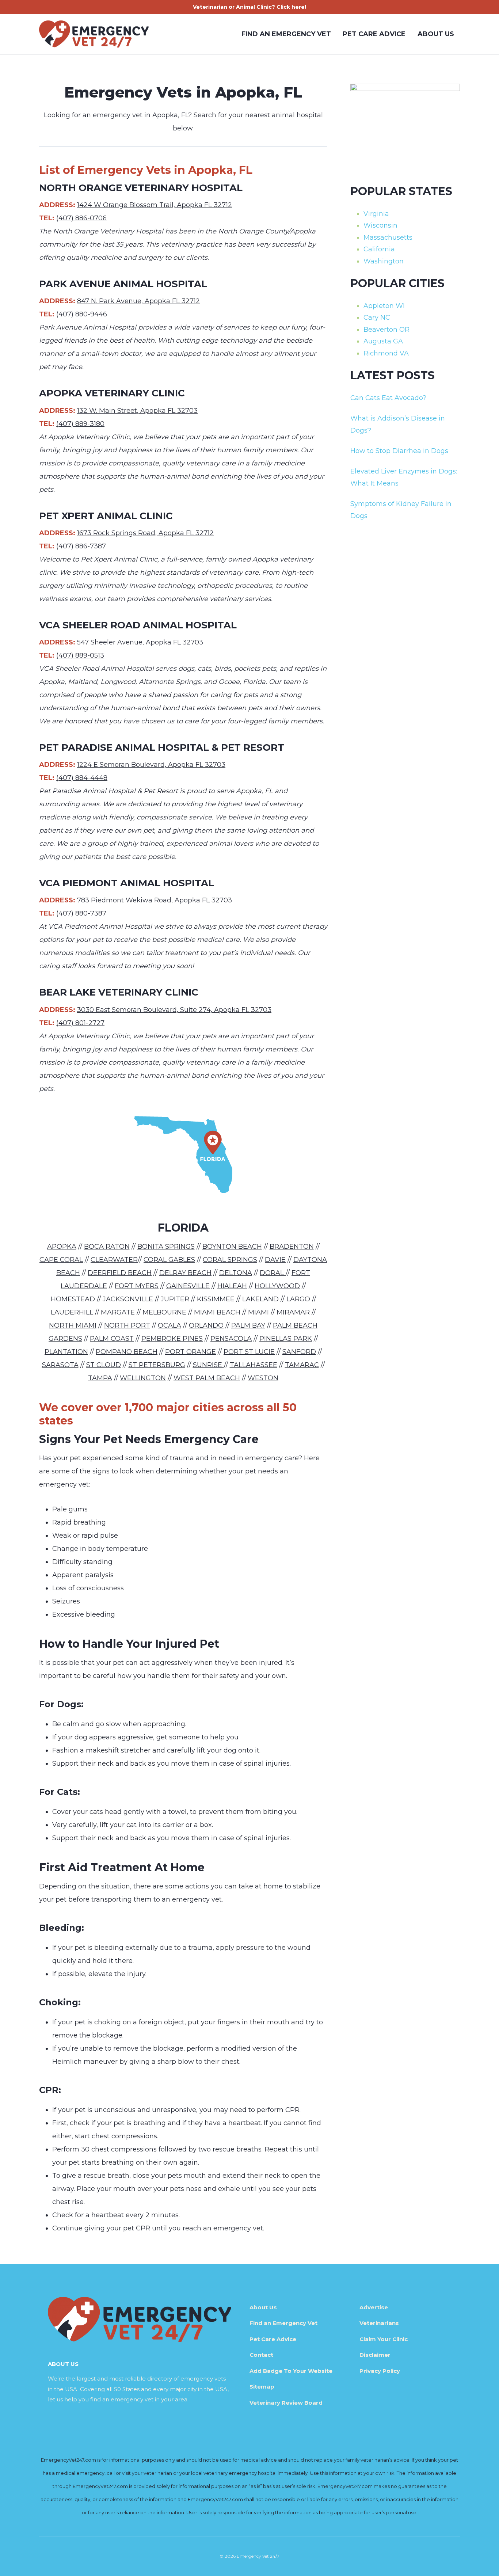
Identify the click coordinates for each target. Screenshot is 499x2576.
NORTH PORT (127, 1325)
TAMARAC (302, 1365)
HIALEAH (232, 1286)
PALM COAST (112, 1339)
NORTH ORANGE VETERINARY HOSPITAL (141, 188)
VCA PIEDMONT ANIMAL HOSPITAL (127, 883)
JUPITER (175, 1299)
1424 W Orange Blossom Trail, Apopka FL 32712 (155, 205)
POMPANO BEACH (127, 1352)
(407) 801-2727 (80, 1023)
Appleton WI (384, 306)
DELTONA (236, 1273)
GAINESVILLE (188, 1286)
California (379, 249)
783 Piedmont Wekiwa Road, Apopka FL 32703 (155, 900)
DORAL (273, 1273)
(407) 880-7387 (81, 913)
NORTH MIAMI (73, 1325)
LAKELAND (260, 1299)
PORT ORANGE (191, 1352)
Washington (384, 261)
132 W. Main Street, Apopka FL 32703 (137, 411)
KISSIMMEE (216, 1299)
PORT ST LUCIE (249, 1352)
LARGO (298, 1299)
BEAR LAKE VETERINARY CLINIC (119, 992)
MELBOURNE (164, 1312)
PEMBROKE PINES (172, 1339)
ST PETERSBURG (157, 1365)
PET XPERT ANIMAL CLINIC (106, 516)
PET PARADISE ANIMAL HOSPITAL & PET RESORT (162, 747)
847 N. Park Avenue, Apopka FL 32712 (138, 301)
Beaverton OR (386, 330)
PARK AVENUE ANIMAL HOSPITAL (123, 284)
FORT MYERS (137, 1286)
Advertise (374, 2307)
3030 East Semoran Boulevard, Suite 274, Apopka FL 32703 (174, 1010)
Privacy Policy (380, 2371)
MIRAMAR (293, 1312)
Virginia (376, 214)
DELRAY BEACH (185, 1273)
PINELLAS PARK (286, 1339)
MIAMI (258, 1312)
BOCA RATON (107, 1247)
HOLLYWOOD (277, 1286)
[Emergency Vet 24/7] (94, 34)
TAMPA (100, 1378)
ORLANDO (206, 1325)
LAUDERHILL (72, 1312)
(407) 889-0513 (80, 655)
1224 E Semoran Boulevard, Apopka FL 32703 (151, 765)
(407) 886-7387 (81, 546)
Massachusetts (388, 237)
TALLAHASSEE (254, 1365)
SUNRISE (208, 1365)
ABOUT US (436, 34)
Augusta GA (383, 341)
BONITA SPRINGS (166, 1247)
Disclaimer (375, 2355)
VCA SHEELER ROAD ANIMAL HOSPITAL (138, 625)
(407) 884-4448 (82, 778)
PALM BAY (248, 1325)
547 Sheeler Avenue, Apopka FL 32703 (140, 642)
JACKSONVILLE (128, 1299)
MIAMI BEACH (217, 1312)
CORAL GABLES (169, 1260)
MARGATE (118, 1312)
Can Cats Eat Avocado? (388, 398)
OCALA (169, 1325)
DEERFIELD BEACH (120, 1273)
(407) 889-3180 (80, 424)
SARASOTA (60, 1365)
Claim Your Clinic (384, 2339)
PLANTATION (66, 1352)
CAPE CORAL (61, 1260)
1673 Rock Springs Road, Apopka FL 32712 (145, 533)
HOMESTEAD (73, 1299)
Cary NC (377, 317)
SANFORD (299, 1352)
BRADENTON (292, 1247)
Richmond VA (386, 353)
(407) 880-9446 (82, 314)
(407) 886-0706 (81, 218)
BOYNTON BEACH (232, 1247)
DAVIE (275, 1260)
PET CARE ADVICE (374, 34)
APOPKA (62, 1247)
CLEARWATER (114, 1260)
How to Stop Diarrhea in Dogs (399, 451)
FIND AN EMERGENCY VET (286, 34)
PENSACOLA (231, 1339)
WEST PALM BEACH (207, 1378)
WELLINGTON (143, 1378)
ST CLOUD (104, 1365)
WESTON (263, 1378)
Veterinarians (379, 2323)
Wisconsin (380, 225)
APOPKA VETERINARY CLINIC (112, 393)
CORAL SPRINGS (230, 1260)
